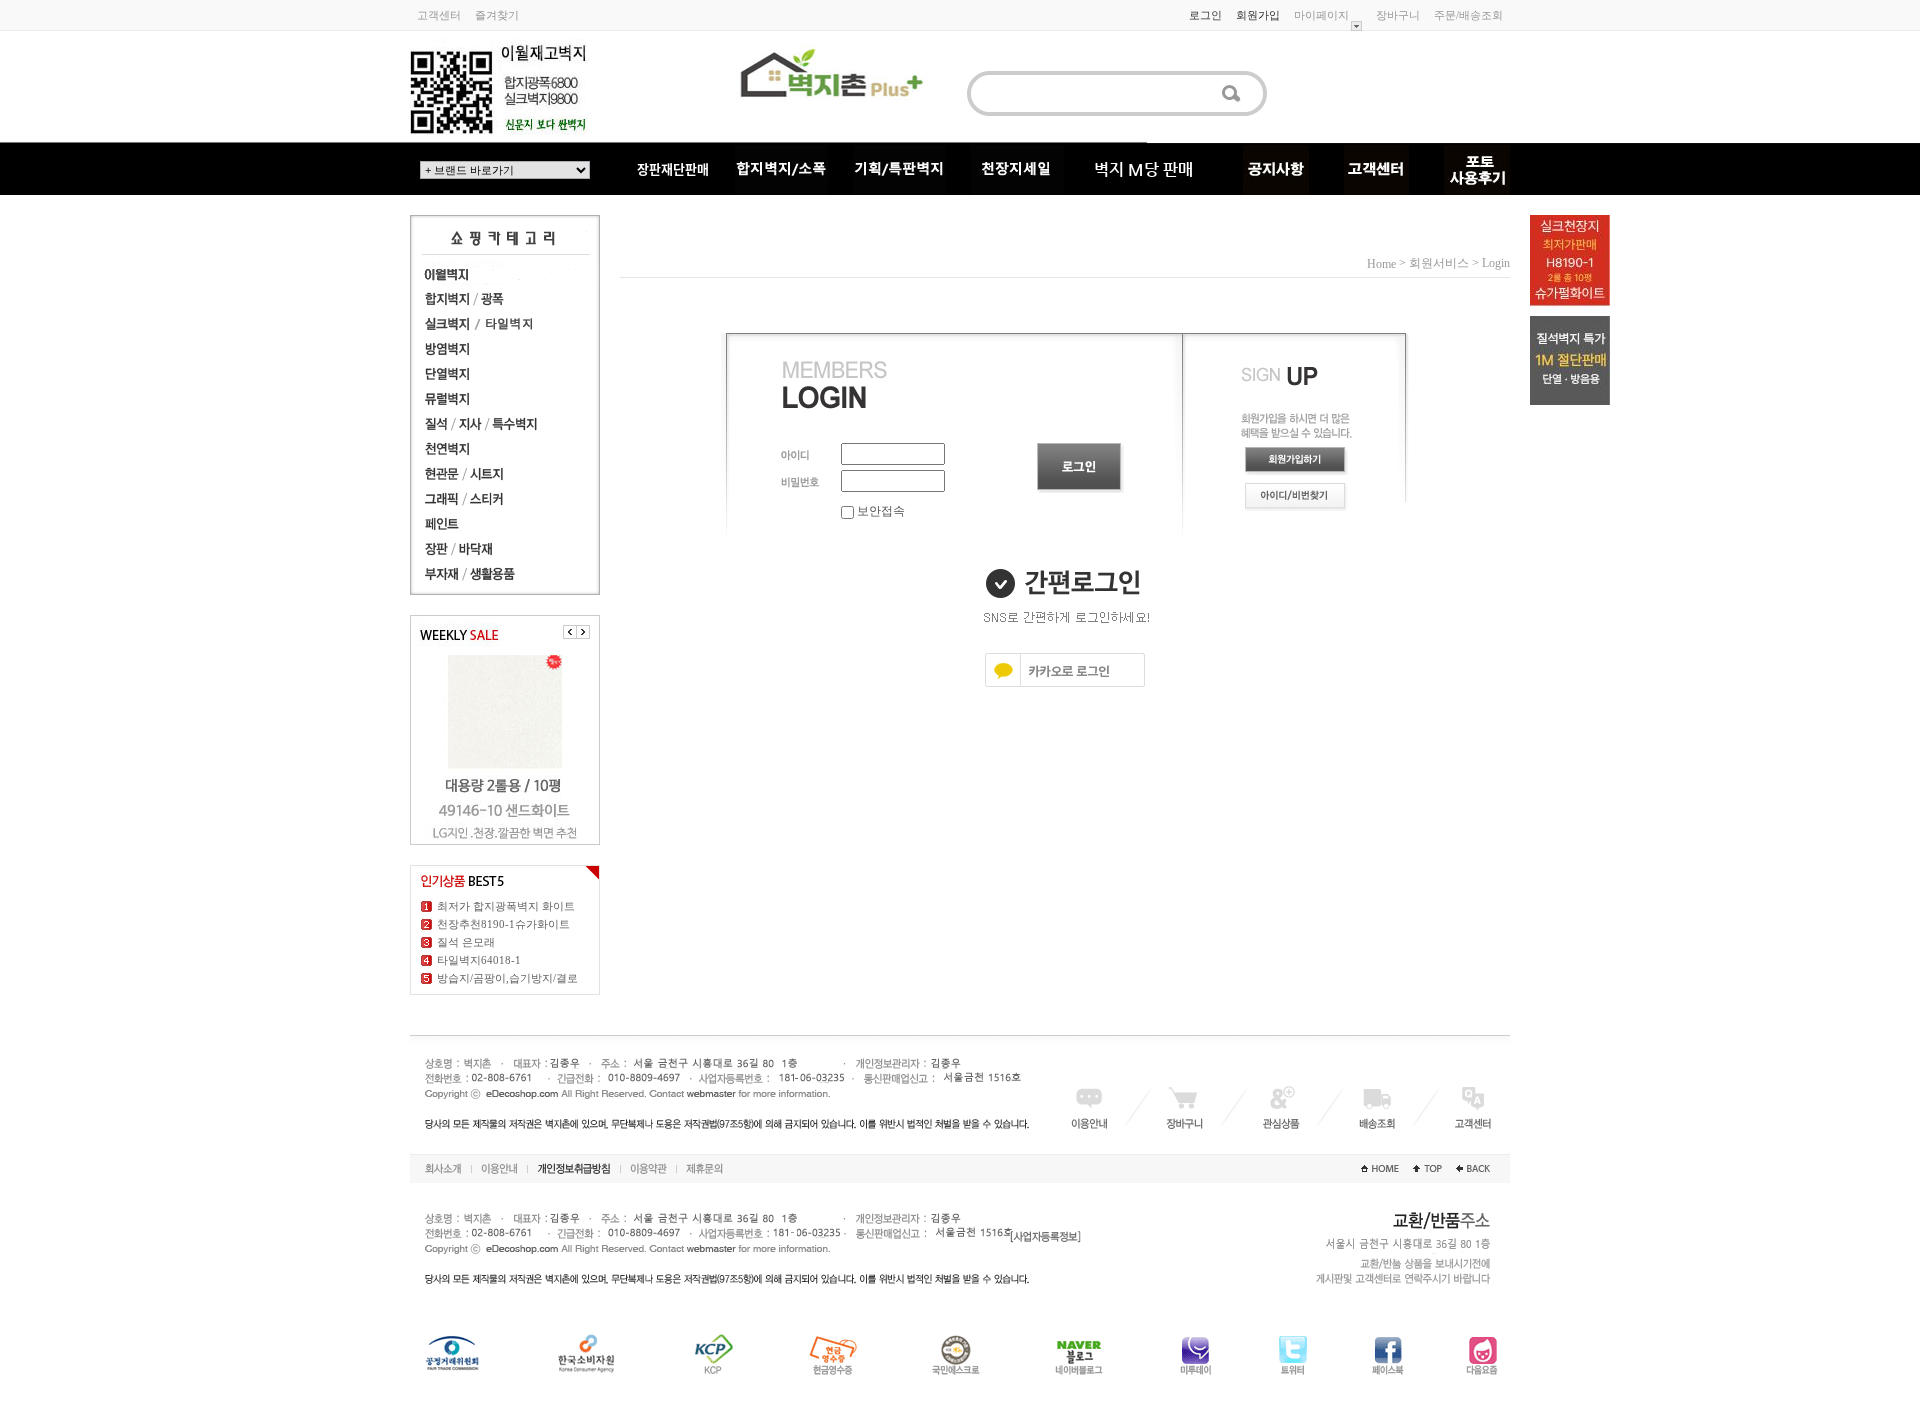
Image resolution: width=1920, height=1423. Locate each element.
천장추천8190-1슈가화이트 (503, 924)
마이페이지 (1321, 15)
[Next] (583, 632)
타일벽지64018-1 (479, 960)
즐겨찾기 (497, 15)
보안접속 (879, 511)
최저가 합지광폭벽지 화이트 (506, 906)
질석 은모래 (466, 942)
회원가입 (1258, 15)
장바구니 (1398, 15)
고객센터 (439, 15)
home (1381, 264)
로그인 (1205, 15)
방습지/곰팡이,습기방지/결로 (507, 978)
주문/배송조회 (1468, 15)
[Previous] (570, 632)
